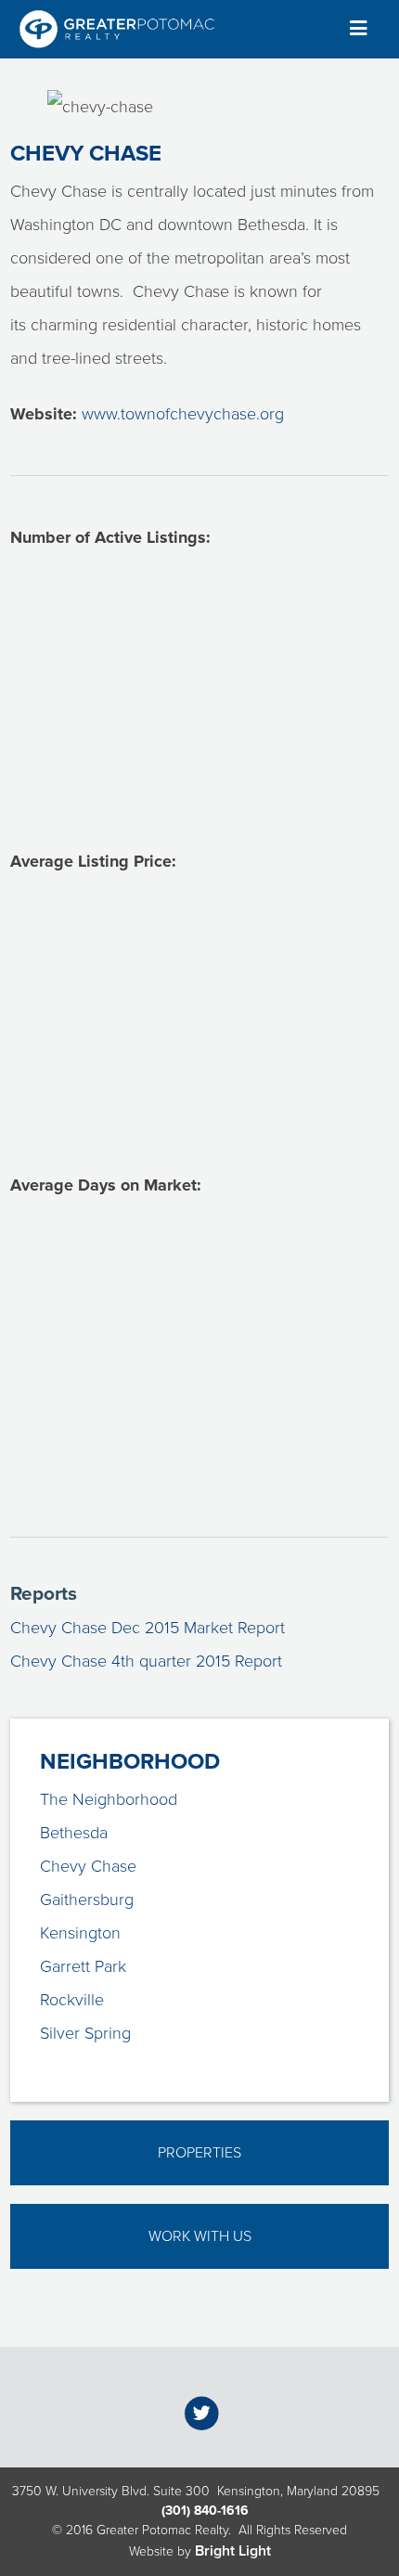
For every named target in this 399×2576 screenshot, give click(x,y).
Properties (199, 2153)
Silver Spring (85, 2033)
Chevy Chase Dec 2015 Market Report (148, 1628)
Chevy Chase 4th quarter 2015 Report (146, 1661)
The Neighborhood (109, 1799)
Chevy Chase (88, 1866)
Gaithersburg (87, 1900)
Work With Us (200, 2236)
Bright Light (233, 2551)
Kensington (80, 1933)
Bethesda (74, 1833)
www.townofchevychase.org (183, 414)
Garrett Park (83, 1966)
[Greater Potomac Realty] (117, 29)
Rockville (72, 2000)
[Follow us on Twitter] (202, 2414)
